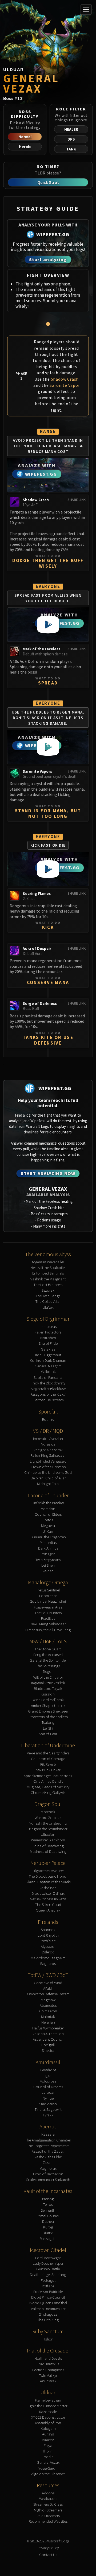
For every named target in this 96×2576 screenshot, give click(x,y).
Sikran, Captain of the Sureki (48, 1882)
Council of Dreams (48, 2087)
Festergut (48, 2280)
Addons (48, 2493)
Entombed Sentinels (48, 1273)
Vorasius (48, 1444)
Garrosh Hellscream (48, 1400)
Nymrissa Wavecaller (48, 1262)
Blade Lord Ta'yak (48, 1688)
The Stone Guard (48, 1649)
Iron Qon (48, 1554)
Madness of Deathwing (48, 1851)
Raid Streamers (48, 2516)
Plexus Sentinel (48, 1590)
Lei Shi (48, 1728)
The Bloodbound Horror (48, 1876)
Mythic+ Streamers (48, 2510)
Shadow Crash (65, 379)
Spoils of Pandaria (48, 1377)
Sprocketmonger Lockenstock (48, 1776)
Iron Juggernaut (48, 1355)
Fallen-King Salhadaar (48, 1455)
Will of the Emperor (48, 1677)
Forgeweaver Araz (48, 1607)
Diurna (48, 2233)
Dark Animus (48, 1548)
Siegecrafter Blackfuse (48, 1389)
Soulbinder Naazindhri (48, 1601)
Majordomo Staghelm (48, 1958)
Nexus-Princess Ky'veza (48, 1899)
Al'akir (48, 1988)
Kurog (48, 2227)
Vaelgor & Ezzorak (48, 1450)
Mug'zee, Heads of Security (48, 1787)
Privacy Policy (48, 2548)
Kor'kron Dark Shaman (48, 1360)
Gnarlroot (48, 2070)
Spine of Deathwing (48, 1846)
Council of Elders (48, 1514)
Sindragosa (48, 2314)
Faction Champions (48, 2370)
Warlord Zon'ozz (48, 1817)
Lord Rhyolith (48, 1935)
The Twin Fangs (48, 1296)
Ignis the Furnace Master (48, 2406)
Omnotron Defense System (48, 1994)
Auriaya (48, 2434)
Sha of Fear (48, 1734)
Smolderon (48, 2104)
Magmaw (48, 2000)
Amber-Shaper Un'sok (48, 1705)
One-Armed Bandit (48, 1781)
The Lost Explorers (48, 1285)
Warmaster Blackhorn (48, 1840)
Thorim (48, 2451)
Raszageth (48, 2238)
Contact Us (48, 2555)
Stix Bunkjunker (48, 1770)
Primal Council (48, 2216)
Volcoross (48, 2081)
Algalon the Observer (48, 2474)
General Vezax (48, 2462)
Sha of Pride (48, 1343)
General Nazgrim (48, 1366)
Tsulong (48, 1722)
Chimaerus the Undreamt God (48, 1472)
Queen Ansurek (48, 1910)
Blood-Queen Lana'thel (48, 2303)
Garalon (48, 1694)
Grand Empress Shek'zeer (48, 1711)
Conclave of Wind (48, 1983)
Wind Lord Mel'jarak (48, 1700)
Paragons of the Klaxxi (48, 1394)
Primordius (48, 1542)
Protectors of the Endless (48, 1717)
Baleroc (48, 1952)
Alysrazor (48, 1946)
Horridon (48, 1509)
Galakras (48, 1349)
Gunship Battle (48, 2269)
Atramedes (48, 2005)
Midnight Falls (48, 1484)
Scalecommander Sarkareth (48, 2179)
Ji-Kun (48, 1531)
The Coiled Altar (48, 1301)
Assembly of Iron (48, 2423)
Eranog (48, 2199)
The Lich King (48, 2320)
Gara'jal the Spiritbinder (48, 1660)
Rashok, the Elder (48, 2157)
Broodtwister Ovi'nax (48, 1893)
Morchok (48, 1812)
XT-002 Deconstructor (48, 2417)
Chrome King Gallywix (48, 1792)
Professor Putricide (48, 2292)
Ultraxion (48, 1834)
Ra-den (48, 1571)
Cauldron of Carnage (48, 1759)
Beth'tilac (48, 1941)
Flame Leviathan (48, 2400)
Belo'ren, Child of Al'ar (48, 1478)
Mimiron (48, 2440)
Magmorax (48, 2168)
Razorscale (48, 2412)
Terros (48, 2204)
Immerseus (48, 1326)
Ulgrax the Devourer (48, 1871)
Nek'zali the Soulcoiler (48, 1267)
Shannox (48, 1930)
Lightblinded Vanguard (48, 1461)
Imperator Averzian (48, 1438)
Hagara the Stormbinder (48, 1829)
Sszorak (48, 1290)
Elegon (48, 1671)
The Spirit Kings (48, 1666)
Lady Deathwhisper (48, 2263)
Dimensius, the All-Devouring (48, 1630)
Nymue (48, 2098)
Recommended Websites (48, 2521)
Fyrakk (48, 2115)
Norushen (48, 1338)
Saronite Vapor (65, 385)
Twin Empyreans (48, 1560)
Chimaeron (48, 2011)
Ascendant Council (48, 2039)
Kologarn (48, 2428)
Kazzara (48, 2134)
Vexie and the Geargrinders (48, 1753)
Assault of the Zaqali (48, 2151)
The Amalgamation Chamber (48, 2140)
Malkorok (48, 1371)
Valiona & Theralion (48, 2034)
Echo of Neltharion (48, 2174)
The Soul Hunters (48, 1613)
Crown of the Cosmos (48, 1467)
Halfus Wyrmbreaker (48, 2028)
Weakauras (48, 2499)
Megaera (48, 1525)
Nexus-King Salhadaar (48, 1624)
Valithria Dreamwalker (48, 2309)
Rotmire (48, 1419)
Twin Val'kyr (48, 2375)
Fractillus (48, 1618)
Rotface (48, 2286)
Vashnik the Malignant (48, 1279)
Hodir (48, 2457)
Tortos (48, 1520)
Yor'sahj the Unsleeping (48, 1823)
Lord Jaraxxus (48, 2364)
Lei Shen (48, 1565)
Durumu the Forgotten (48, 1537)
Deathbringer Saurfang (48, 2274)
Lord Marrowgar (48, 2258)
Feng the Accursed (48, 1655)
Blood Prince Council (48, 2297)
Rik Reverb (48, 1764)
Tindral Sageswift (48, 2109)
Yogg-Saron (48, 2468)
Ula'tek (48, 1307)
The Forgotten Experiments (48, 2146)
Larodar (48, 2092)
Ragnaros (48, 1963)
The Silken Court (48, 1904)
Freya (48, 2445)
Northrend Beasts (48, 2358)
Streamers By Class (48, 2504)
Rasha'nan (48, 1888)
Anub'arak (48, 2381)
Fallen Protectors (48, 1332)
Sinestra (48, 2050)
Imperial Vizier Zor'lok (48, 1683)
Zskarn (48, 2162)
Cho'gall (48, 2045)
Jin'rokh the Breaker (48, 1503)
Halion (48, 2339)
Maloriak (48, 2016)
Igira (48, 2075)
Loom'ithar (48, 1596)
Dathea (48, 2221)
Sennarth (48, 2210)
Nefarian (48, 2022)
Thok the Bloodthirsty (48, 1383)
